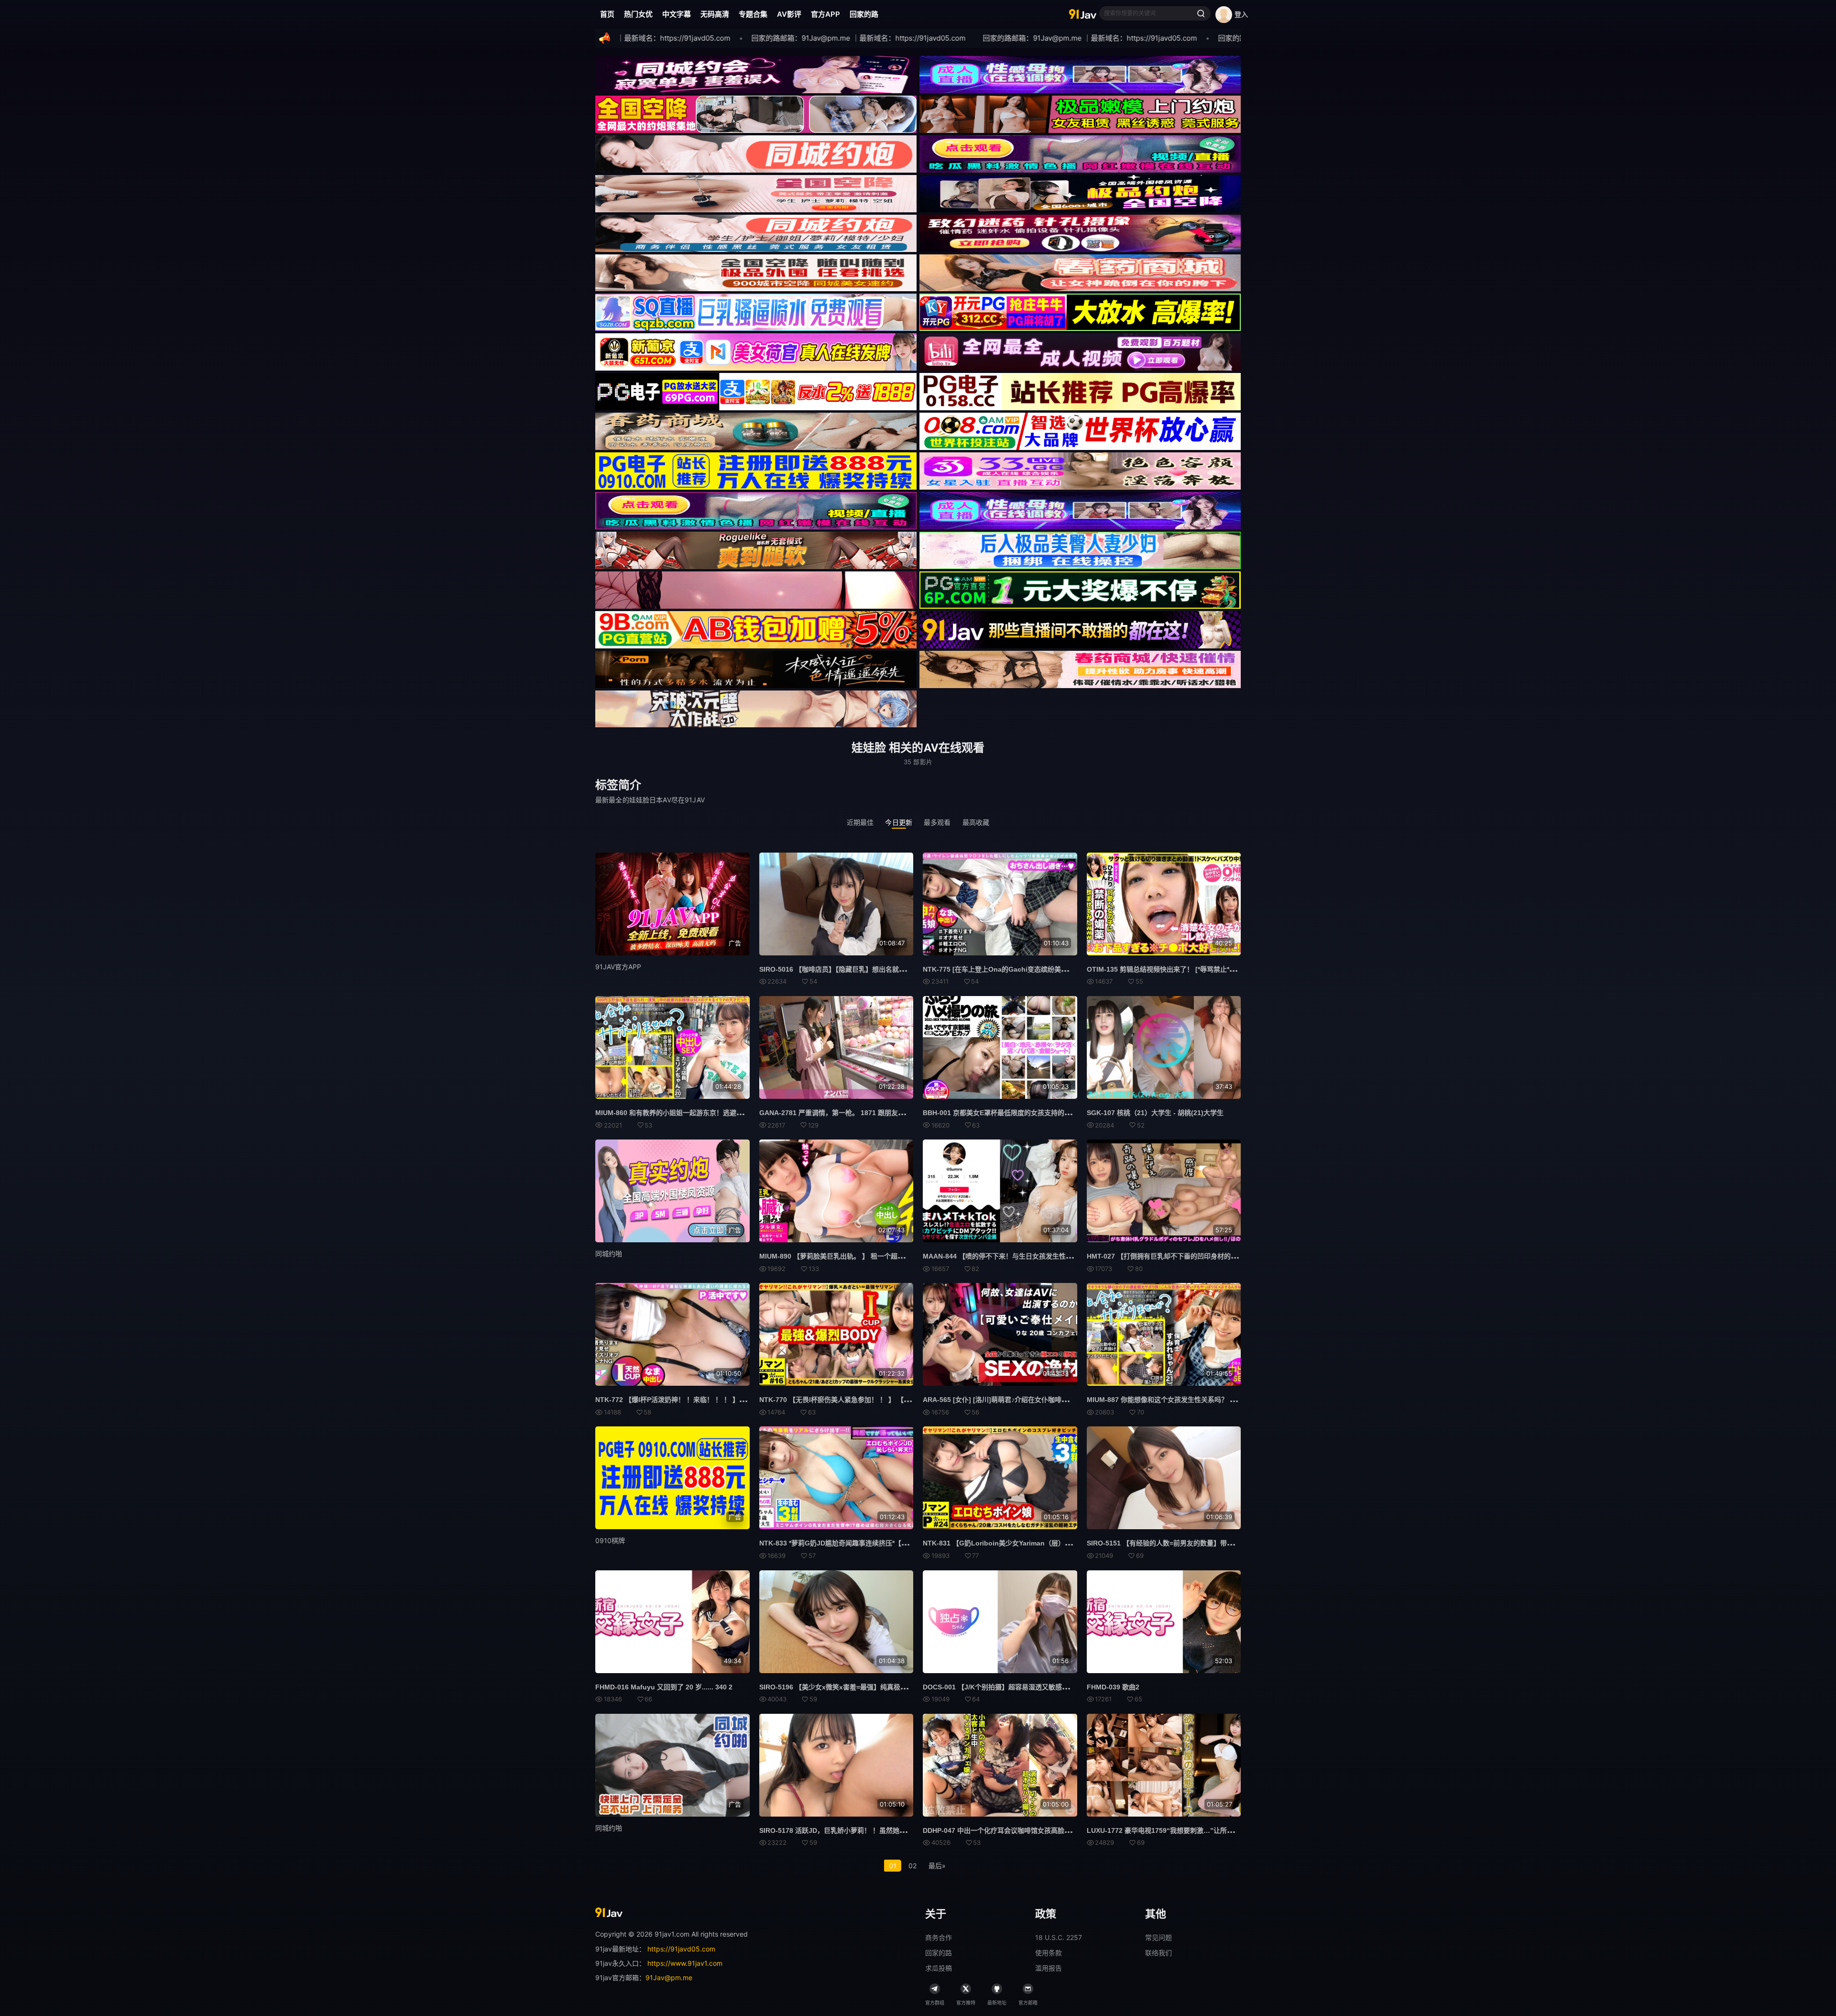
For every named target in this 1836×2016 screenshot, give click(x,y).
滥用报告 (1049, 1968)
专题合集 (753, 14)
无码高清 (715, 14)
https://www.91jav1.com (685, 1963)
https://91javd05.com (681, 1949)
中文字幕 (677, 14)
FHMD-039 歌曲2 (1113, 1687)
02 (913, 1866)
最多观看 (937, 822)
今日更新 (899, 822)
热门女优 (638, 14)
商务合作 (939, 1937)
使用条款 (1049, 1953)
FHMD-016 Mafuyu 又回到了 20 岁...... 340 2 (664, 1687)
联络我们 (1158, 1953)
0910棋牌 (610, 1540)
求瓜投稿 (939, 1968)
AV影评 (789, 14)
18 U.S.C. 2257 (1059, 1937)
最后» (937, 1866)
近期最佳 (860, 822)
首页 (607, 14)
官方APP (825, 14)
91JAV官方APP (618, 967)
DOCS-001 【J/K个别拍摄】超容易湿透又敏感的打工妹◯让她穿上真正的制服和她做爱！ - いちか (1069, 1687)
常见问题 (1158, 1937)
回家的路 (864, 14)
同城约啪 (609, 1254)
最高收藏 (976, 822)
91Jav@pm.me (669, 1978)
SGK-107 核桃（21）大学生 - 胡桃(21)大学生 (1155, 1113)
